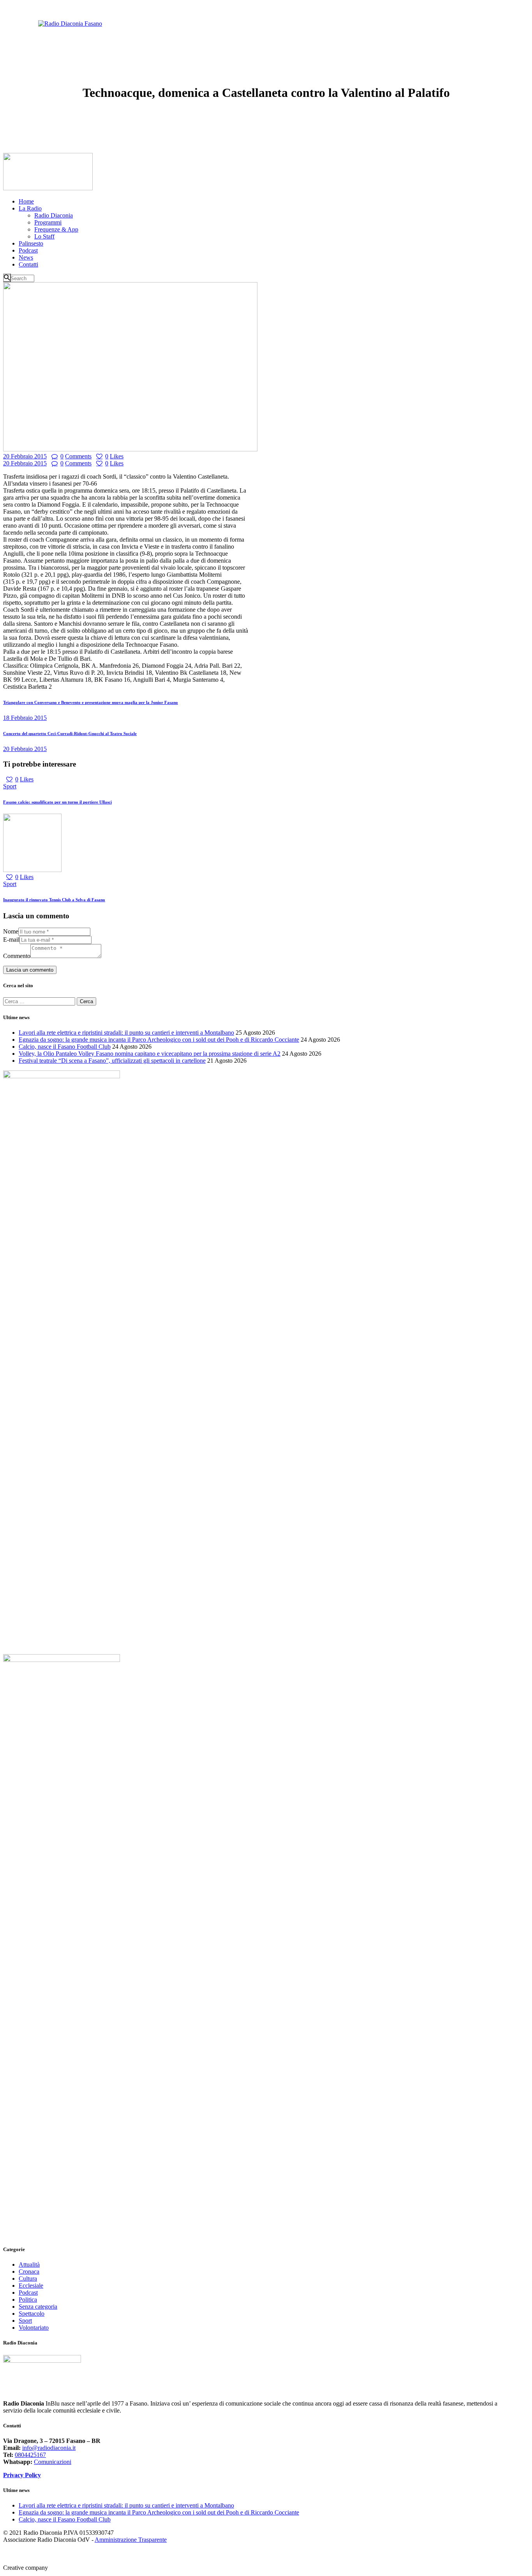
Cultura (28, 2279)
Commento (17, 956)
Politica (28, 2300)
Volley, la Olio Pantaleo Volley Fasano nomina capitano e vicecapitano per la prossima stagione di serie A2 (150, 1054)
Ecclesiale (31, 2286)
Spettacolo (32, 2314)
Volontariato (34, 2328)
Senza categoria (38, 2307)
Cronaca (29, 2272)
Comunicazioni (53, 2462)
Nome (11, 931)
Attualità (29, 2265)
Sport (10, 786)
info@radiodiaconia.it (49, 2448)
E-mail (11, 940)
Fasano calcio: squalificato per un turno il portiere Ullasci (57, 802)
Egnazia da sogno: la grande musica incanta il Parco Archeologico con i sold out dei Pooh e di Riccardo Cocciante (159, 1040)
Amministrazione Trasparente (131, 2540)
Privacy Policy (22, 2475)
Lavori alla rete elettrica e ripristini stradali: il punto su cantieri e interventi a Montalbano (126, 1033)
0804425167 (30, 2455)
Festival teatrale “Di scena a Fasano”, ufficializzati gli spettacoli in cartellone (112, 1061)
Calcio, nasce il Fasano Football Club (65, 1047)
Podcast (28, 2293)
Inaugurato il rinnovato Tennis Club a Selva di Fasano (54, 900)
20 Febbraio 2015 (25, 456)
